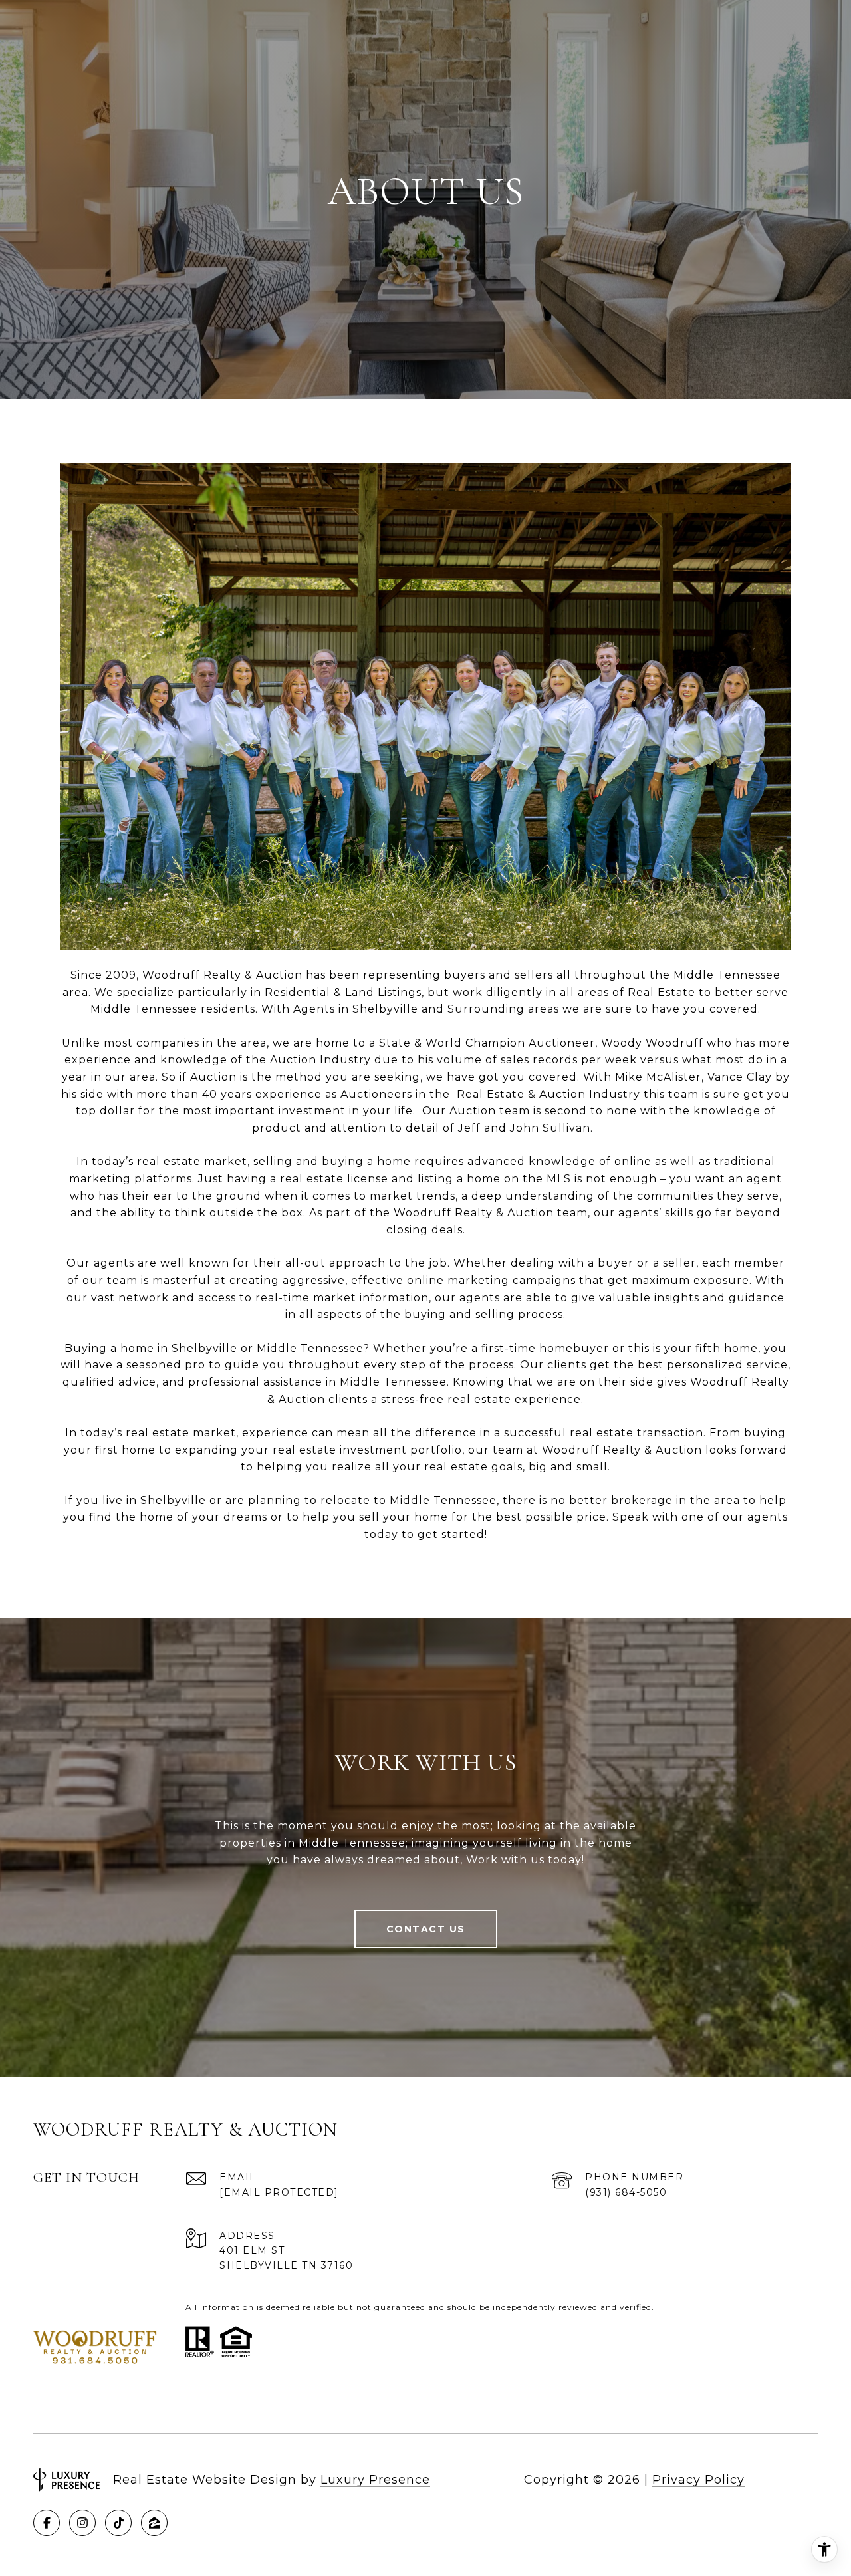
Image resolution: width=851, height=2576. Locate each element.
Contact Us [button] (426, 1929)
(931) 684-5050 (626, 2192)
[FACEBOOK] (47, 2523)
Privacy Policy (698, 2480)
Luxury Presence (375, 2480)
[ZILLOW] (154, 2523)
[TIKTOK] (118, 2523)
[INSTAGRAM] (82, 2523)
